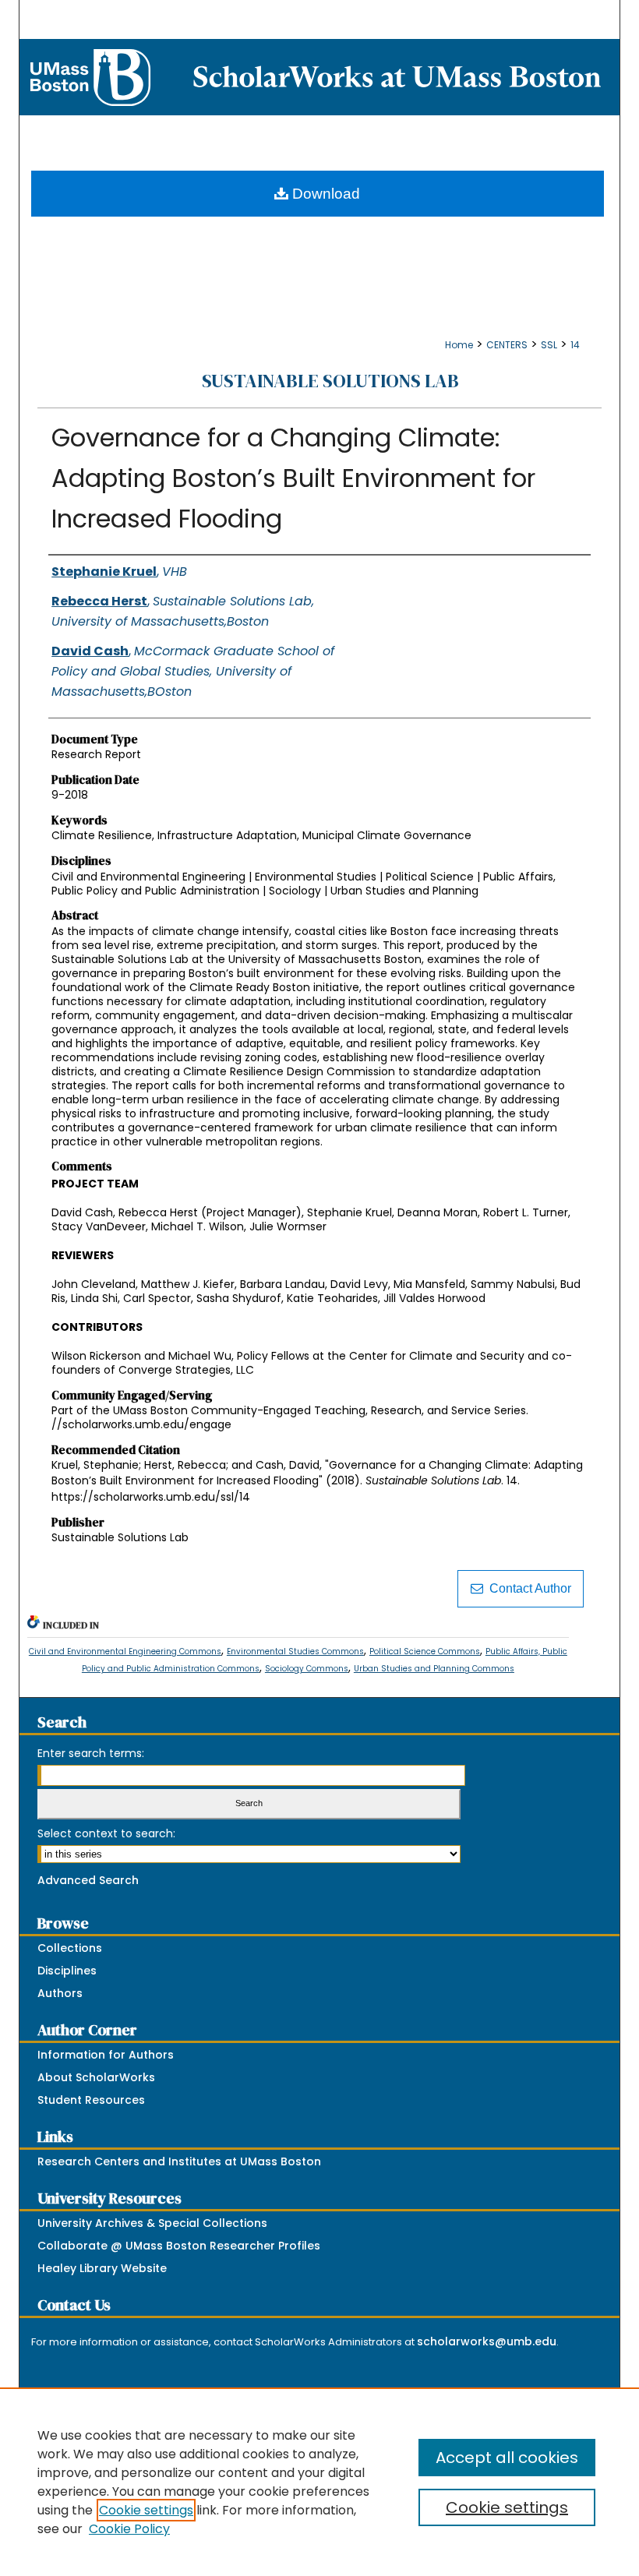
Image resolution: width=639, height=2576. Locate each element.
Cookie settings (146, 2510)
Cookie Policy (129, 2529)
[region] (319, 2482)
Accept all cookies (507, 2458)
